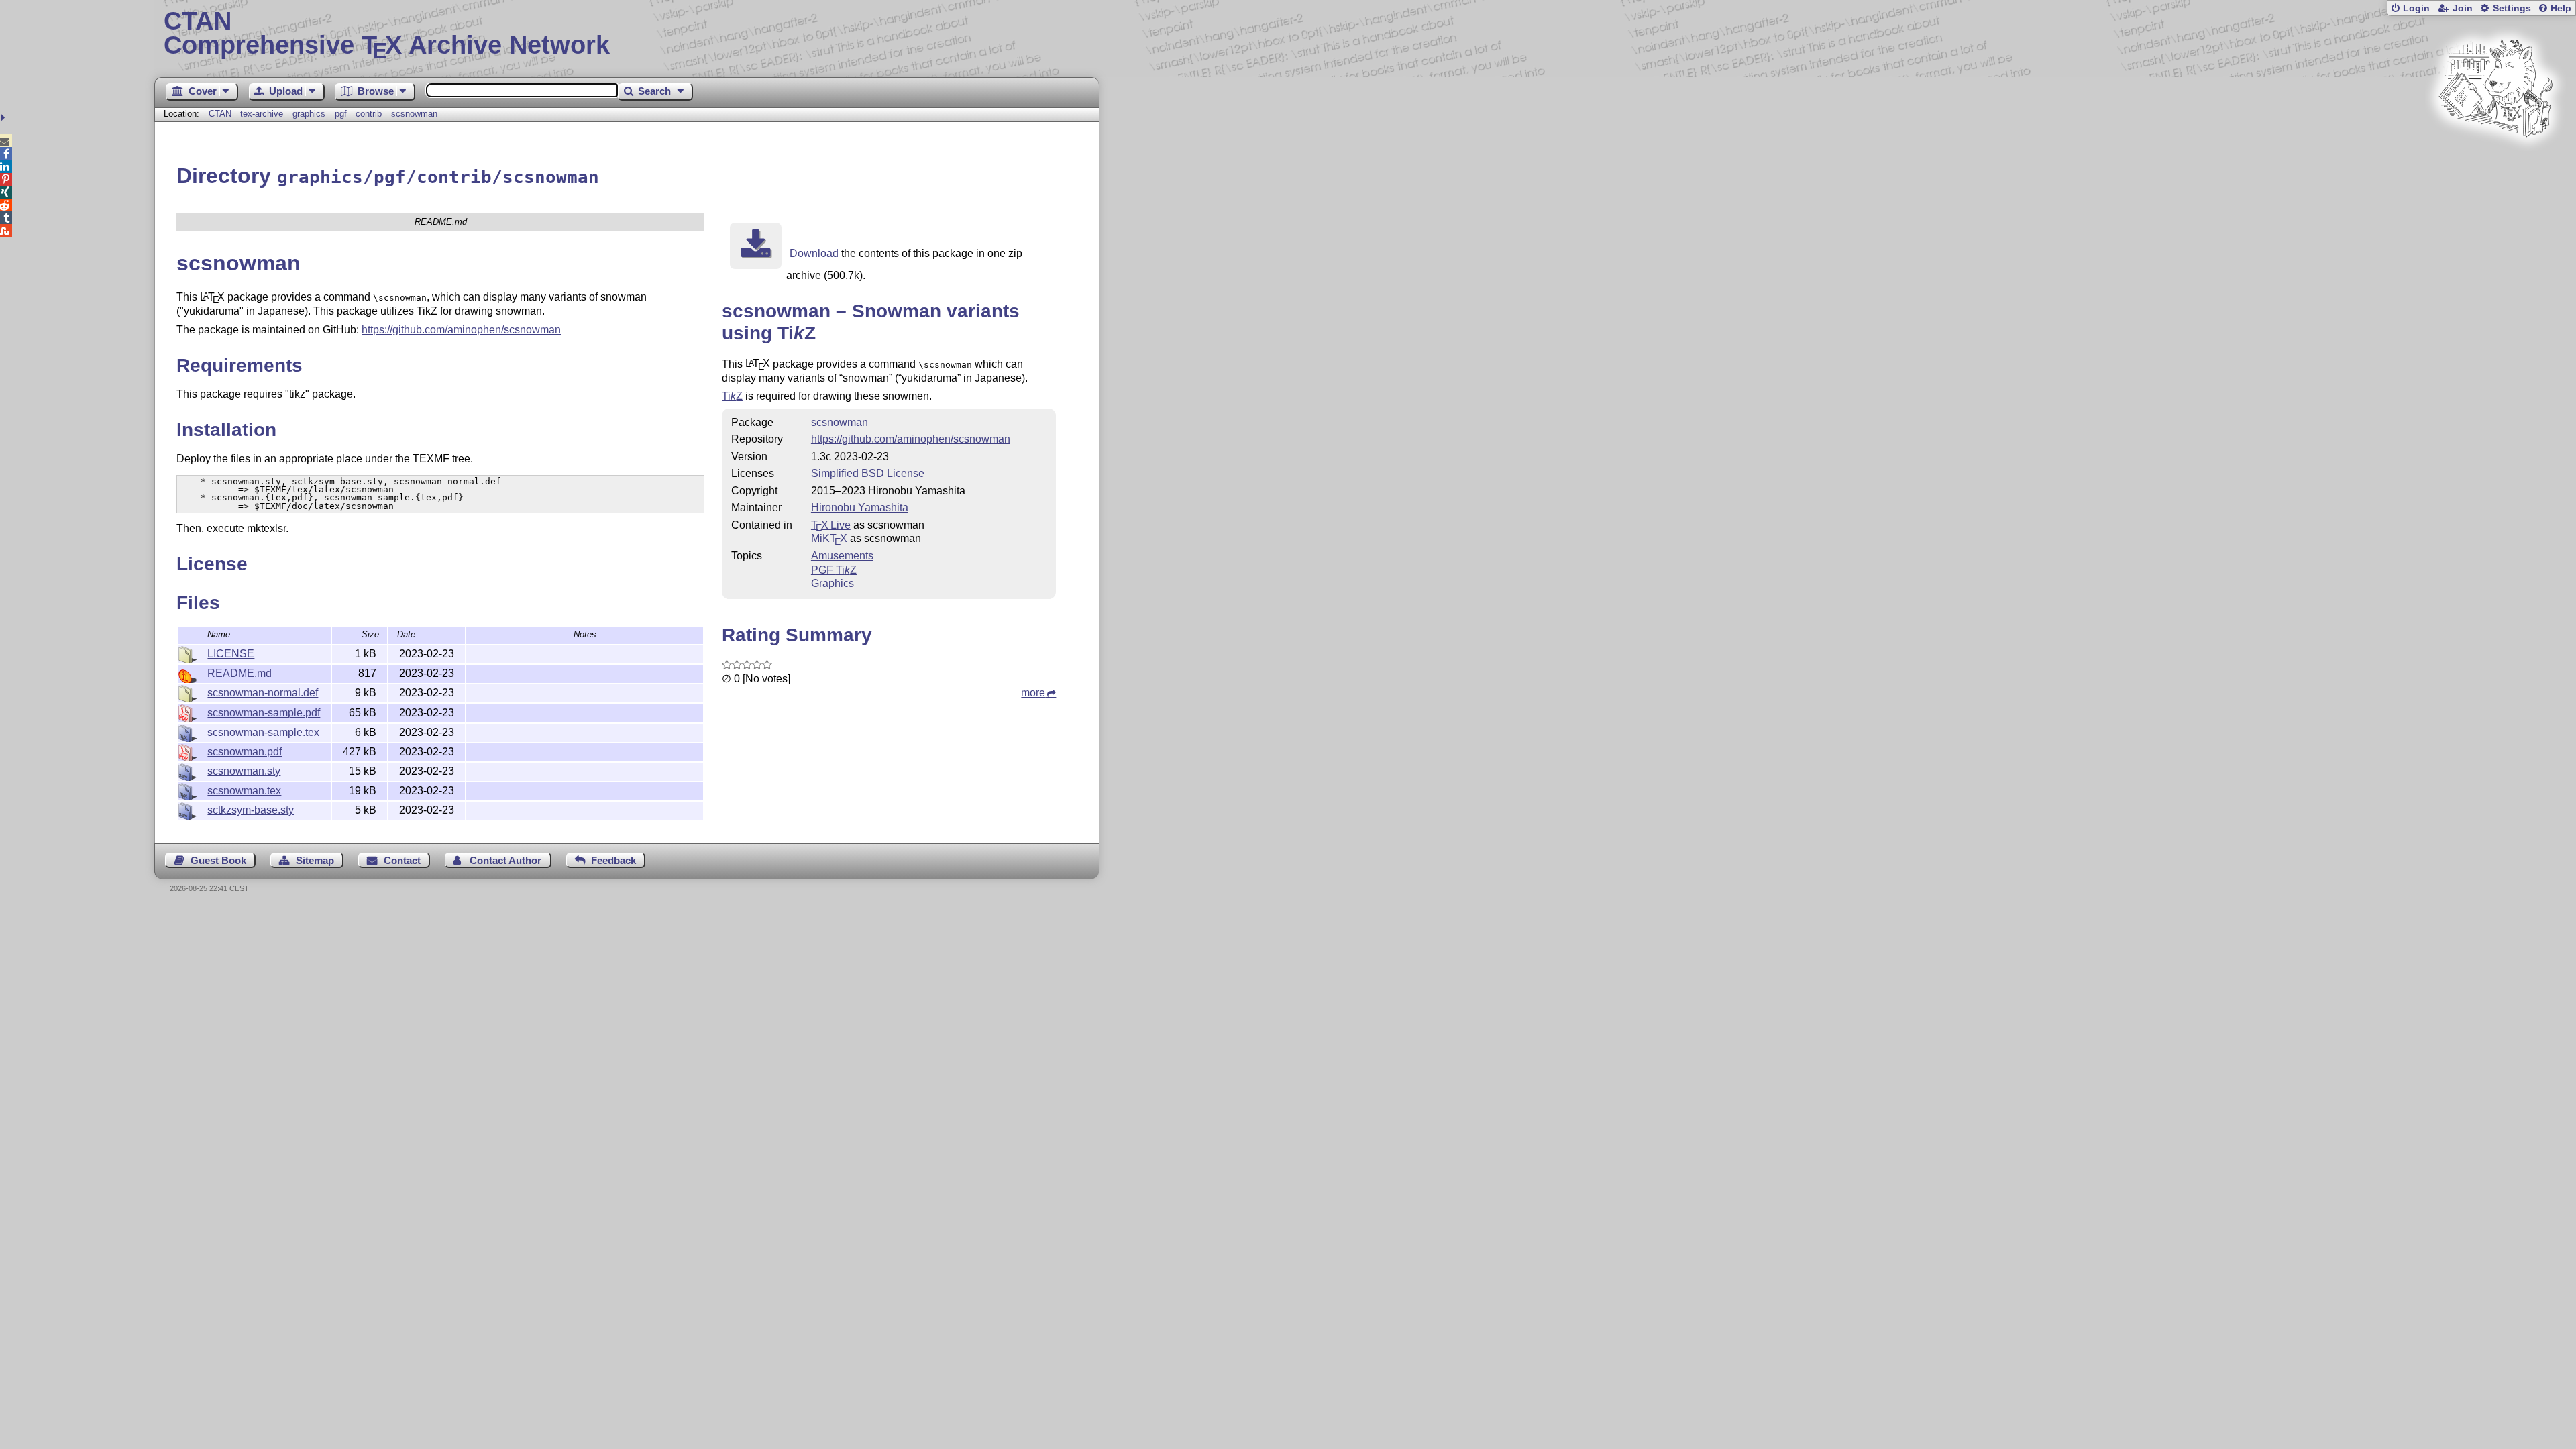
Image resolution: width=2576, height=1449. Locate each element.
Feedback (613, 860)
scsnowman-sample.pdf (264, 713)
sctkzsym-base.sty (251, 810)
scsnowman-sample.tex (263, 732)
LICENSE (231, 654)
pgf (341, 114)
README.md (239, 673)
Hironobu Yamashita (860, 507)
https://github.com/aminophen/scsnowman (461, 330)
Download (814, 253)
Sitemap (315, 860)
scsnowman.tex (244, 791)
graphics (309, 114)
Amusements (842, 556)
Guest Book (218, 860)
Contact (402, 860)
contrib (369, 114)
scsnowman (414, 114)
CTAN (220, 114)
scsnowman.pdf (245, 752)
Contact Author (505, 860)
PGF (834, 570)
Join (2463, 8)
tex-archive (262, 114)
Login (2416, 8)
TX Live (831, 525)
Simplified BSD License (868, 473)
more (1033, 693)
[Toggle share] (4, 118)
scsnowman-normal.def (263, 693)
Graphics (833, 583)
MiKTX (829, 538)
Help (2561, 8)
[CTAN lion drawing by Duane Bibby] (2495, 163)
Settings (2512, 8)
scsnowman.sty (244, 771)
